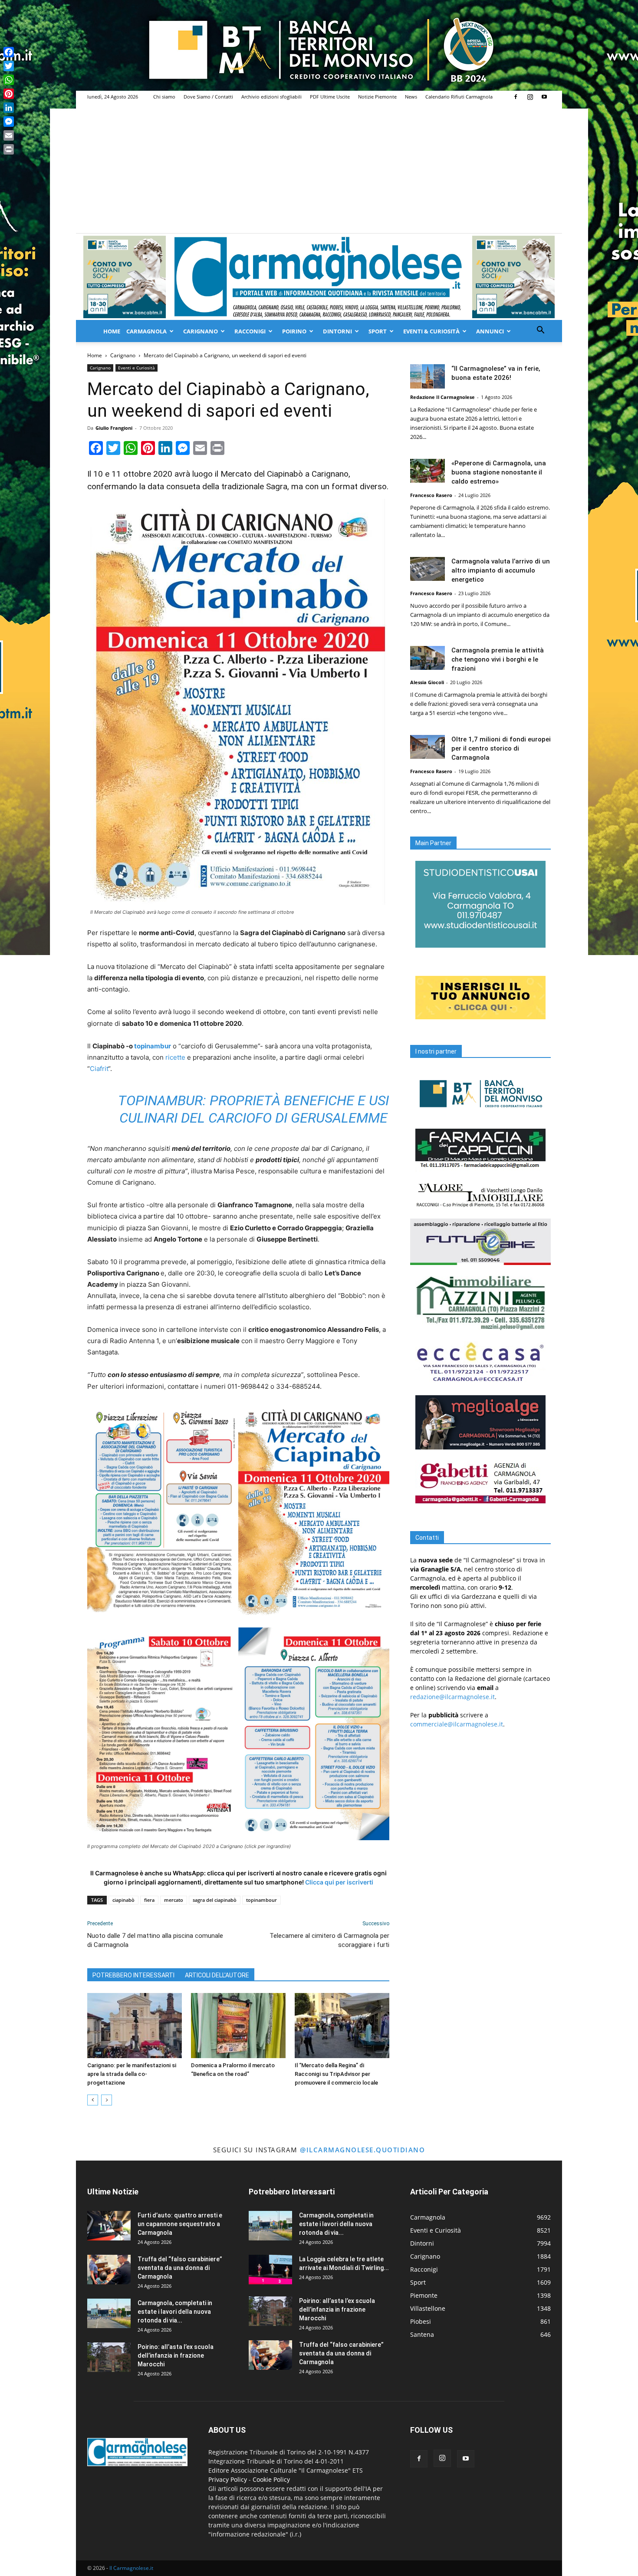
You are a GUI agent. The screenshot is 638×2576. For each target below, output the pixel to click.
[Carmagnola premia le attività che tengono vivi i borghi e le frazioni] (428, 658)
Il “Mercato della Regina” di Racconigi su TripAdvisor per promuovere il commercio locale (336, 2074)
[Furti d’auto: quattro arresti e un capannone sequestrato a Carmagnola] (109, 2226)
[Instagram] (530, 97)
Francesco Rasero (431, 495)
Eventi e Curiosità (136, 368)
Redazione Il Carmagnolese (442, 397)
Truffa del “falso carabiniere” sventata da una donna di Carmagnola (180, 2268)
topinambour (261, 1900)
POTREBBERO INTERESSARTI (133, 1975)
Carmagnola (146, 331)
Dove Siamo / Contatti (208, 97)
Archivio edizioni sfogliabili (271, 97)
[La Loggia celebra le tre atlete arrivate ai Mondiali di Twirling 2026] (270, 2270)
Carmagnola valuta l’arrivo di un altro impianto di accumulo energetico (501, 570)
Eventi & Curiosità (431, 331)
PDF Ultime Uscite (330, 97)
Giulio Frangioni (114, 428)
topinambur (153, 1046)
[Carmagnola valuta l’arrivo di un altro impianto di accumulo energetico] (428, 569)
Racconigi (250, 331)
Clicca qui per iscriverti (339, 1882)
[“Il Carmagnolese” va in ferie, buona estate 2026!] (428, 376)
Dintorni (337, 331)
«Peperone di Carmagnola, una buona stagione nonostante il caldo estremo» (499, 472)
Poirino (294, 331)
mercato (174, 1900)
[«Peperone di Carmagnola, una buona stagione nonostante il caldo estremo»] (428, 471)
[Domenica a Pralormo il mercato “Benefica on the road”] (238, 2026)
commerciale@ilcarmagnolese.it (457, 1724)
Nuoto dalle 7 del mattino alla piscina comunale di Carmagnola (155, 1940)
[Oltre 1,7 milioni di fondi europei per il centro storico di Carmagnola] (428, 747)
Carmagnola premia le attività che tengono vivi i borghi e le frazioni (498, 659)
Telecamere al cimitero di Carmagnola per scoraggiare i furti (329, 1940)
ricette (175, 1057)
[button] (540, 331)
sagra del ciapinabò (215, 1900)
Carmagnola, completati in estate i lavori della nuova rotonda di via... (175, 2312)
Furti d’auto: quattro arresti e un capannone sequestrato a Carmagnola (180, 2224)
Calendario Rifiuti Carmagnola (459, 97)
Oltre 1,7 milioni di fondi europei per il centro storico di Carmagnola (501, 748)
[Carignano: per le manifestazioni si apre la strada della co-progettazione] (135, 2026)
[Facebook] (516, 97)
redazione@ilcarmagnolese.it (452, 1697)
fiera (149, 1900)
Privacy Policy (228, 2479)
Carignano (201, 331)
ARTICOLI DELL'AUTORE (217, 1975)
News (411, 97)
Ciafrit (99, 1069)
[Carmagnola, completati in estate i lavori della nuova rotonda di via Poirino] (109, 2314)
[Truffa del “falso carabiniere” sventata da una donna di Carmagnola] (109, 2270)
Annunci (490, 331)
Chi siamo (164, 97)
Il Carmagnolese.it (131, 2568)
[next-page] (107, 2100)
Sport (378, 331)
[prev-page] (93, 2100)
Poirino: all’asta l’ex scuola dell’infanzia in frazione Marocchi (176, 2355)
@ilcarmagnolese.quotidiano (362, 2150)
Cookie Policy (271, 2479)
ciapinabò (123, 1900)
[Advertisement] (319, 168)
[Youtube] (544, 97)
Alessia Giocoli (427, 682)
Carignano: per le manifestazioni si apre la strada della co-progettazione (132, 2074)
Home (112, 331)
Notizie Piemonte (377, 97)
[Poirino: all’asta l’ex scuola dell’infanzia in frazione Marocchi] (109, 2357)
